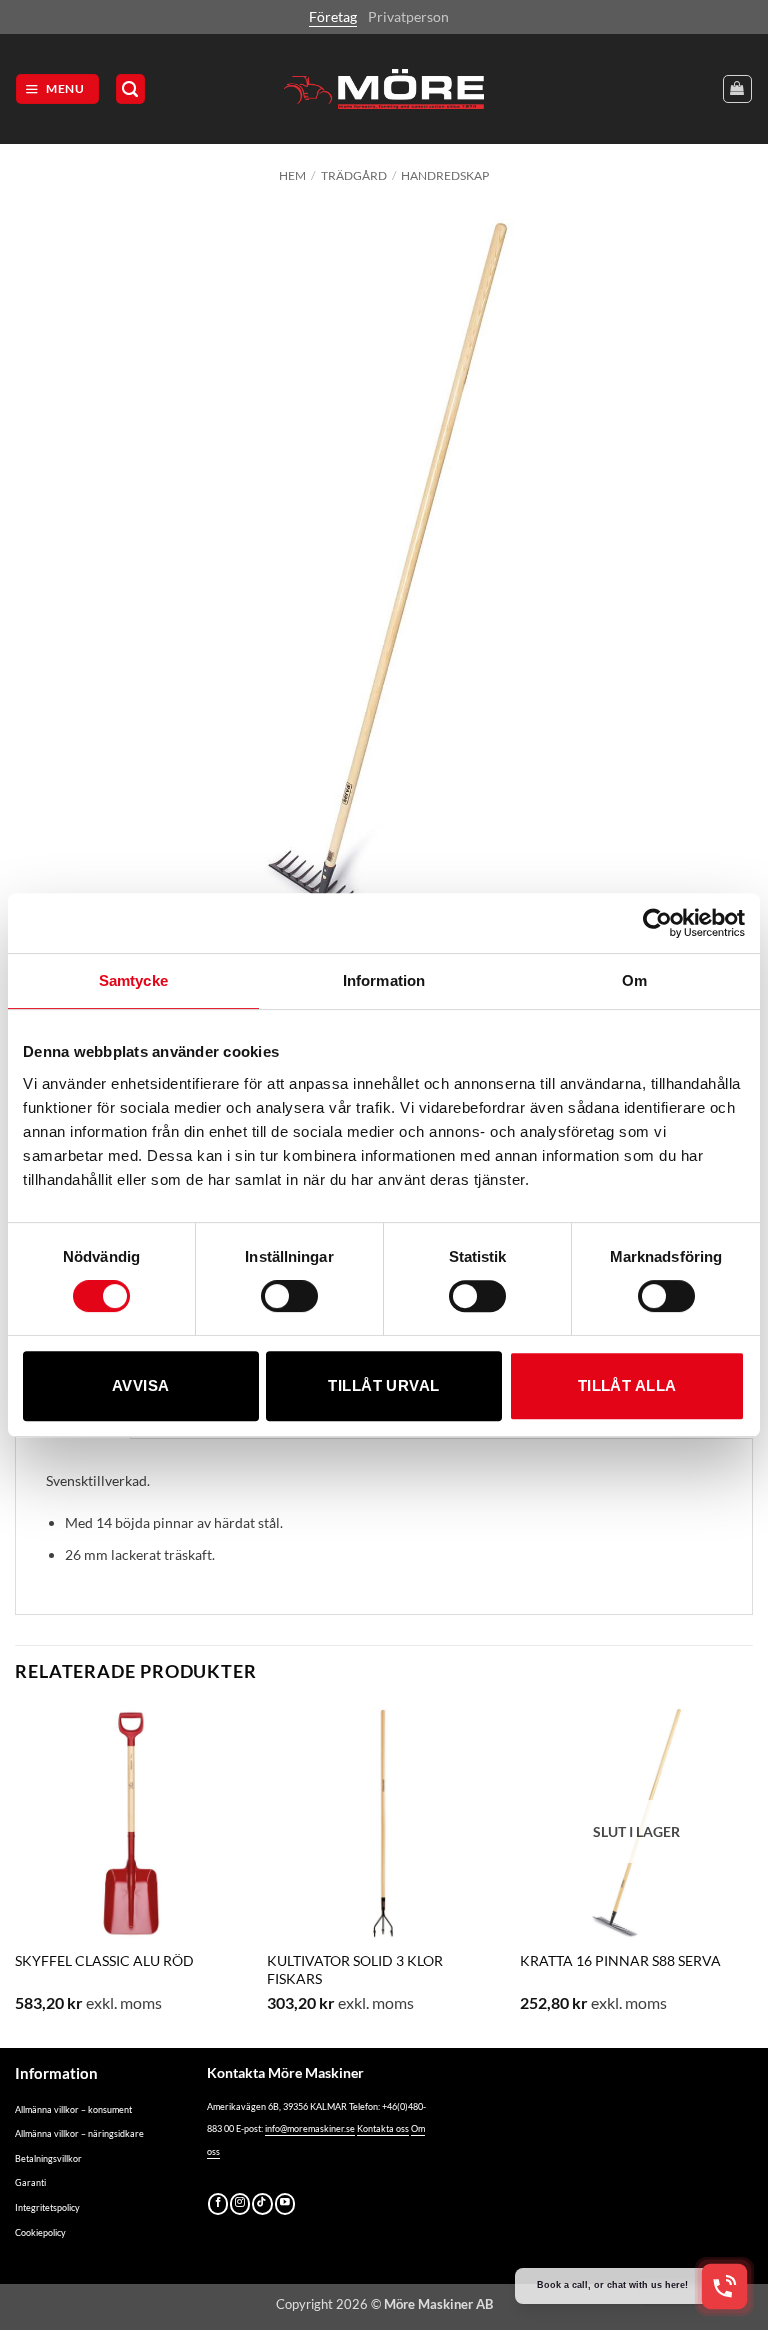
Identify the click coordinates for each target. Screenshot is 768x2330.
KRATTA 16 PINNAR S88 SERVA (620, 1960)
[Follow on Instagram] (240, 2204)
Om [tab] (634, 980)
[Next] (752, 1875)
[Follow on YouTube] (285, 2204)
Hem (292, 175)
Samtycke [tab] (133, 980)
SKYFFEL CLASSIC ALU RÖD (104, 1960)
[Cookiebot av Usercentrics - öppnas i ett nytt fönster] (657, 923)
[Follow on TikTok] (262, 2204)
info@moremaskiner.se (310, 2128)
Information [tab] (384, 980)
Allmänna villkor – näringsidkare (79, 2133)
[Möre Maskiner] (384, 89)
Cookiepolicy (40, 2232)
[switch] (289, 1296)
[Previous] (16, 1875)
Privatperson (408, 16)
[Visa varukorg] (737, 89)
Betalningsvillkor (48, 2158)
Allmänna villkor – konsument (73, 2109)
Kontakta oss (383, 2128)
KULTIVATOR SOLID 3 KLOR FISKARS (355, 1969)
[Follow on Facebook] (218, 2204)
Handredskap (445, 175)
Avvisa (141, 1385)
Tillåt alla (627, 1385)
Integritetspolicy (47, 2207)
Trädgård (354, 175)
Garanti (30, 2182)
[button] (57, 89)
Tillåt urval (383, 1385)
